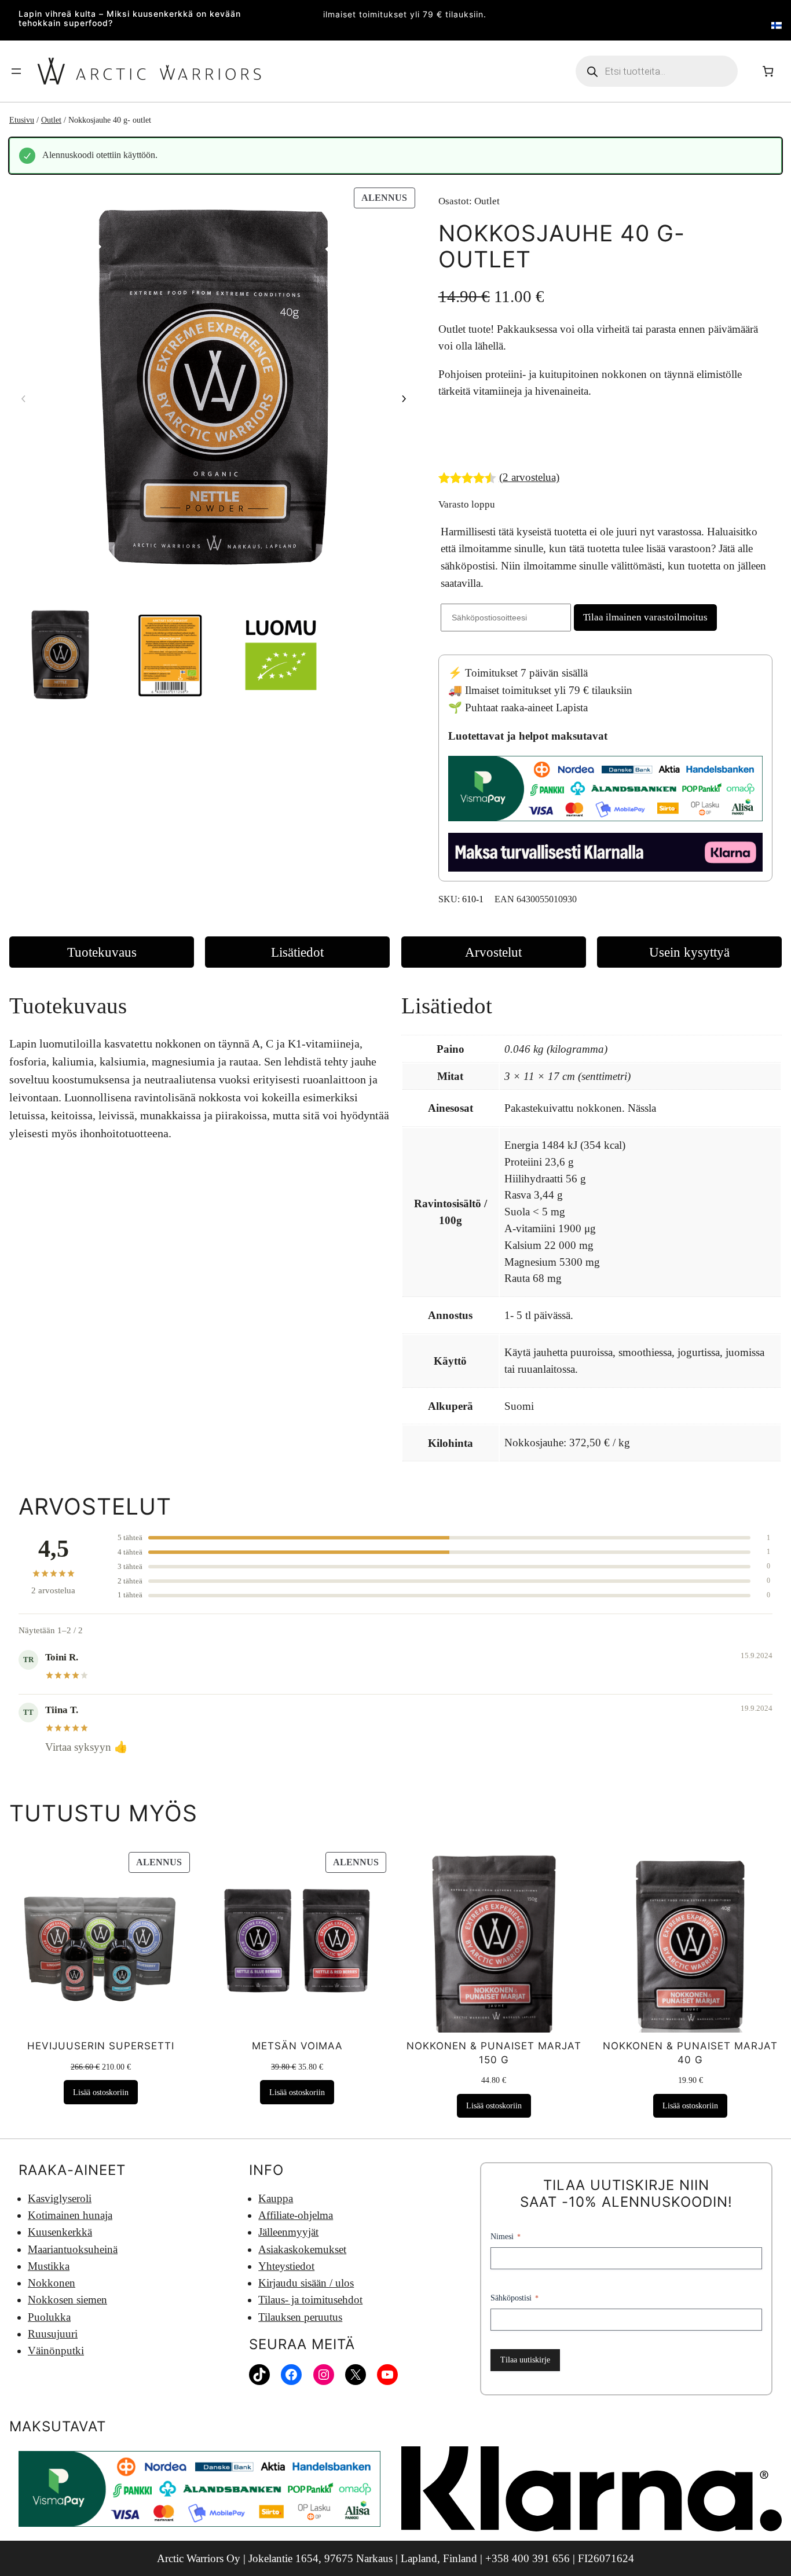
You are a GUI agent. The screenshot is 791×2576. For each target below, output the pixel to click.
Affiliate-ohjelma (296, 2215)
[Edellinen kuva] (24, 399)
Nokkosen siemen (67, 2300)
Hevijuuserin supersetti (101, 2046)
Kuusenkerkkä (60, 2232)
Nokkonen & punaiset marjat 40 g (690, 2053)
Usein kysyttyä (689, 952)
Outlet (51, 120)
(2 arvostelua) (529, 477)
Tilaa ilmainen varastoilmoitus (645, 617)
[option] (170, 655)
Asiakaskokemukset (302, 2249)
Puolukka (49, 2317)
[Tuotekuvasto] (214, 389)
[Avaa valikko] (16, 71)
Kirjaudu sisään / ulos (306, 2283)
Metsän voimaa (297, 2046)
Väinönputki (56, 2351)
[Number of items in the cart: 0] (768, 71)
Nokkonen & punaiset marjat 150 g (494, 2053)
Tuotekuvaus (102, 952)
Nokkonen (52, 2283)
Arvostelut (493, 952)
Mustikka (49, 2266)
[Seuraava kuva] (404, 399)
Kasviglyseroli (60, 2198)
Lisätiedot (297, 952)
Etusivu (22, 120)
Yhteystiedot (286, 2266)
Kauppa (276, 2198)
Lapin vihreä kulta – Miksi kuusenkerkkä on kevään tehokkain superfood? (130, 19)
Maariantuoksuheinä (73, 2249)
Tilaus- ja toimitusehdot (310, 2300)
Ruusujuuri (53, 2334)
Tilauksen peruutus (300, 2317)
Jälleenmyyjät (288, 2232)
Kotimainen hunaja (70, 2215)
